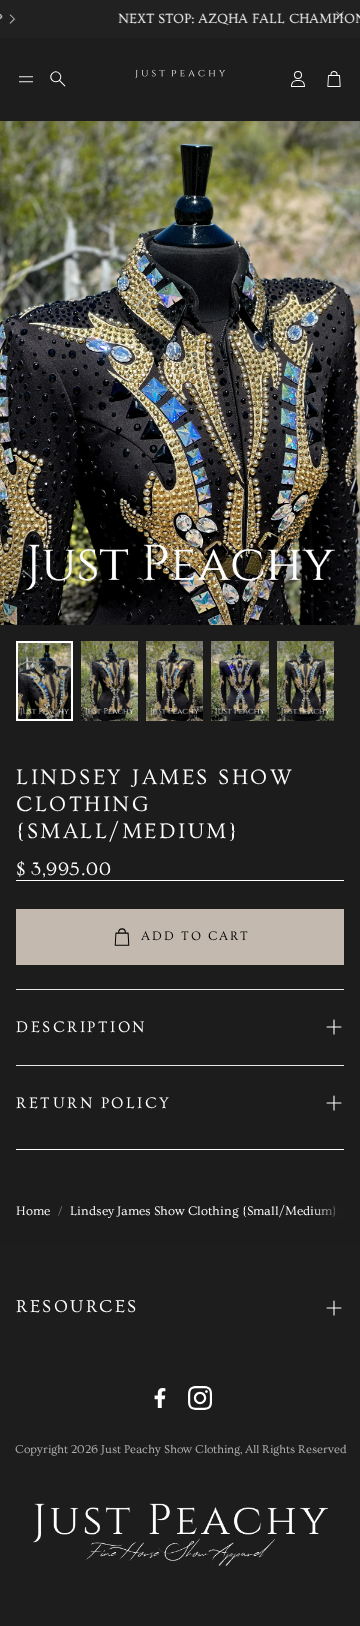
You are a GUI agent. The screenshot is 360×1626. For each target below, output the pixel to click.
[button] (26, 79)
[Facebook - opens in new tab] (160, 1398)
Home (33, 1211)
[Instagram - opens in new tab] (200, 1398)
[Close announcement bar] (340, 15)
